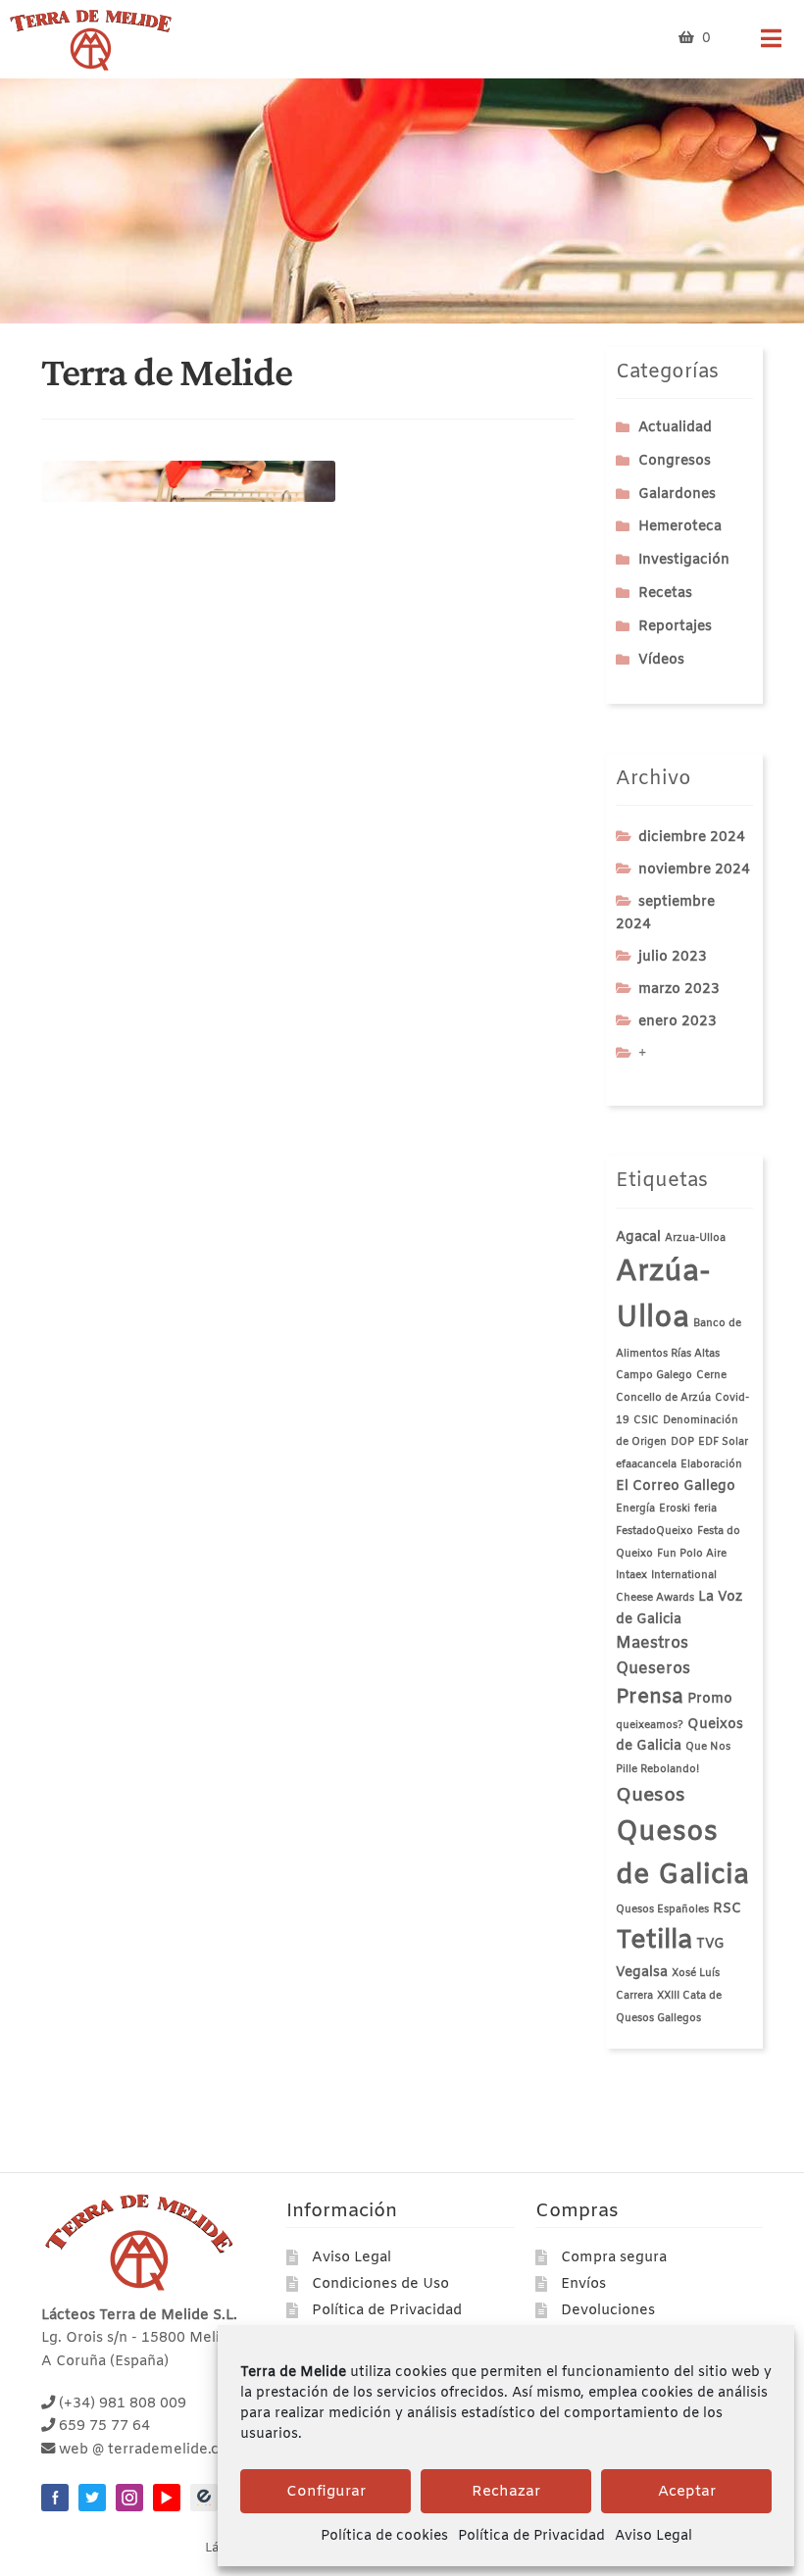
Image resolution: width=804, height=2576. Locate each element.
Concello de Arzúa (663, 1398)
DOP (682, 1442)
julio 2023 (673, 957)
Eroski (675, 1509)
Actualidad (675, 428)
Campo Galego (654, 1375)
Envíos (583, 2284)
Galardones (677, 495)
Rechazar (506, 2492)
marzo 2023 (679, 990)
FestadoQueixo (654, 1531)
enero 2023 (678, 1022)
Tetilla (654, 1941)
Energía (635, 1509)
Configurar (326, 2492)
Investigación (684, 560)
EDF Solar (723, 1442)
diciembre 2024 (692, 838)
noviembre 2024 (694, 870)
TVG (710, 1944)
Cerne (711, 1375)
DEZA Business (204, 2498)
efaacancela (646, 1464)
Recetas (665, 594)
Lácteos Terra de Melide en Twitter (92, 2498)
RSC (727, 1909)
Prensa (650, 1697)
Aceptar (687, 2492)
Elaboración (711, 1464)
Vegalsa (642, 1973)
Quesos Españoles (662, 1909)
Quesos (651, 1796)
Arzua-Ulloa (695, 1238)
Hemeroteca (680, 527)
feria (705, 1509)
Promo (710, 1699)
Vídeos (661, 660)
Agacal (638, 1238)
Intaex (631, 1575)
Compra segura (614, 2258)
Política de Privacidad (531, 2536)
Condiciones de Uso (380, 2284)
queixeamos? (650, 1725)
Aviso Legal (653, 2536)
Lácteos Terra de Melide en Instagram (129, 2498)
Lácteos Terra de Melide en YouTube (167, 2498)
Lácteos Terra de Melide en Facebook (55, 2498)
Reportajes (675, 627)
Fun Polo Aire (692, 1554)
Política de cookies (384, 2536)
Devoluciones (608, 2311)
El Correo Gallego (676, 1486)
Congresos (675, 461)
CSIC (646, 1420)
